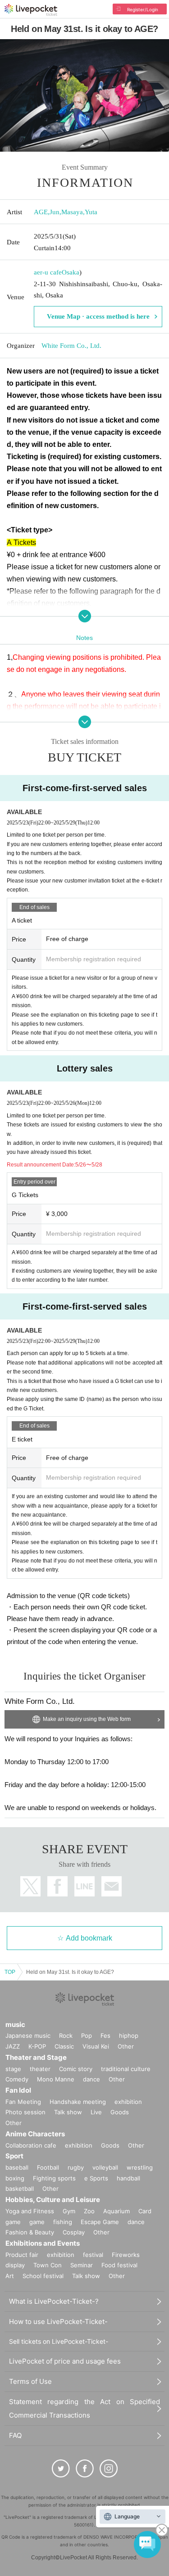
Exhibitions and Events (43, 2243)
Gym (69, 2211)
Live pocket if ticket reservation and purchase (31, 10)
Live (96, 2112)
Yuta (91, 212)
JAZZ (13, 2046)
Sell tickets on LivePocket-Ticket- (59, 2341)
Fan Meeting (23, 2102)
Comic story (76, 2069)
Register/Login (143, 9)
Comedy (17, 2079)
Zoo (89, 2211)
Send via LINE (84, 1886)
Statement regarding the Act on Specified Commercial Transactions (84, 2408)
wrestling (140, 2167)
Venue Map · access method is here (98, 316)
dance (91, 2079)
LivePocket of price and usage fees (65, 2361)
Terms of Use (30, 2381)
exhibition (128, 2102)
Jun (55, 212)
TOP (10, 1972)
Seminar (82, 2265)
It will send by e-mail (112, 1886)
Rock (66, 2036)
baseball (17, 2167)
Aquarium (116, 2211)
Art (10, 2276)
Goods (120, 2112)
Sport (14, 2156)
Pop (87, 2036)
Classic (64, 2046)
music (15, 2024)
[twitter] (61, 2468)
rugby (76, 2167)
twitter (30, 1886)
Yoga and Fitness (30, 2211)
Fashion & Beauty (30, 2232)
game (37, 2222)
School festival (43, 2276)
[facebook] (85, 2468)
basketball (20, 2189)
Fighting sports (54, 2178)
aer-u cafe (48, 272)
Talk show (68, 2112)
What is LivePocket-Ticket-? (54, 2301)
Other (126, 2046)
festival (93, 2255)
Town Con (48, 2265)
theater (40, 2069)
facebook (57, 1886)
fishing (63, 2222)
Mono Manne (56, 2079)
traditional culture (126, 2069)
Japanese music (28, 2036)
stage (13, 2069)
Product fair (22, 2255)
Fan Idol (18, 2090)
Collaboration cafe (31, 2145)
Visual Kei (96, 2046)
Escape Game (100, 2222)
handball (128, 2178)
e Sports (96, 2178)
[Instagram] (109, 2468)
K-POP (37, 2046)
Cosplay (74, 2232)
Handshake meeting (78, 2102)
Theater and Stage (36, 2057)
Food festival (119, 2265)
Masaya (72, 212)
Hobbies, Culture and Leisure (53, 2200)
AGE (41, 212)
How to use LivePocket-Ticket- (58, 2322)
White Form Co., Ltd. (71, 346)
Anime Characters (35, 2134)
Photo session (25, 2112)
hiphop (129, 2036)
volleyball (105, 2167)
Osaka (71, 272)
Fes (105, 2036)
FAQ (15, 2435)
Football (48, 2167)
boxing (15, 2178)
